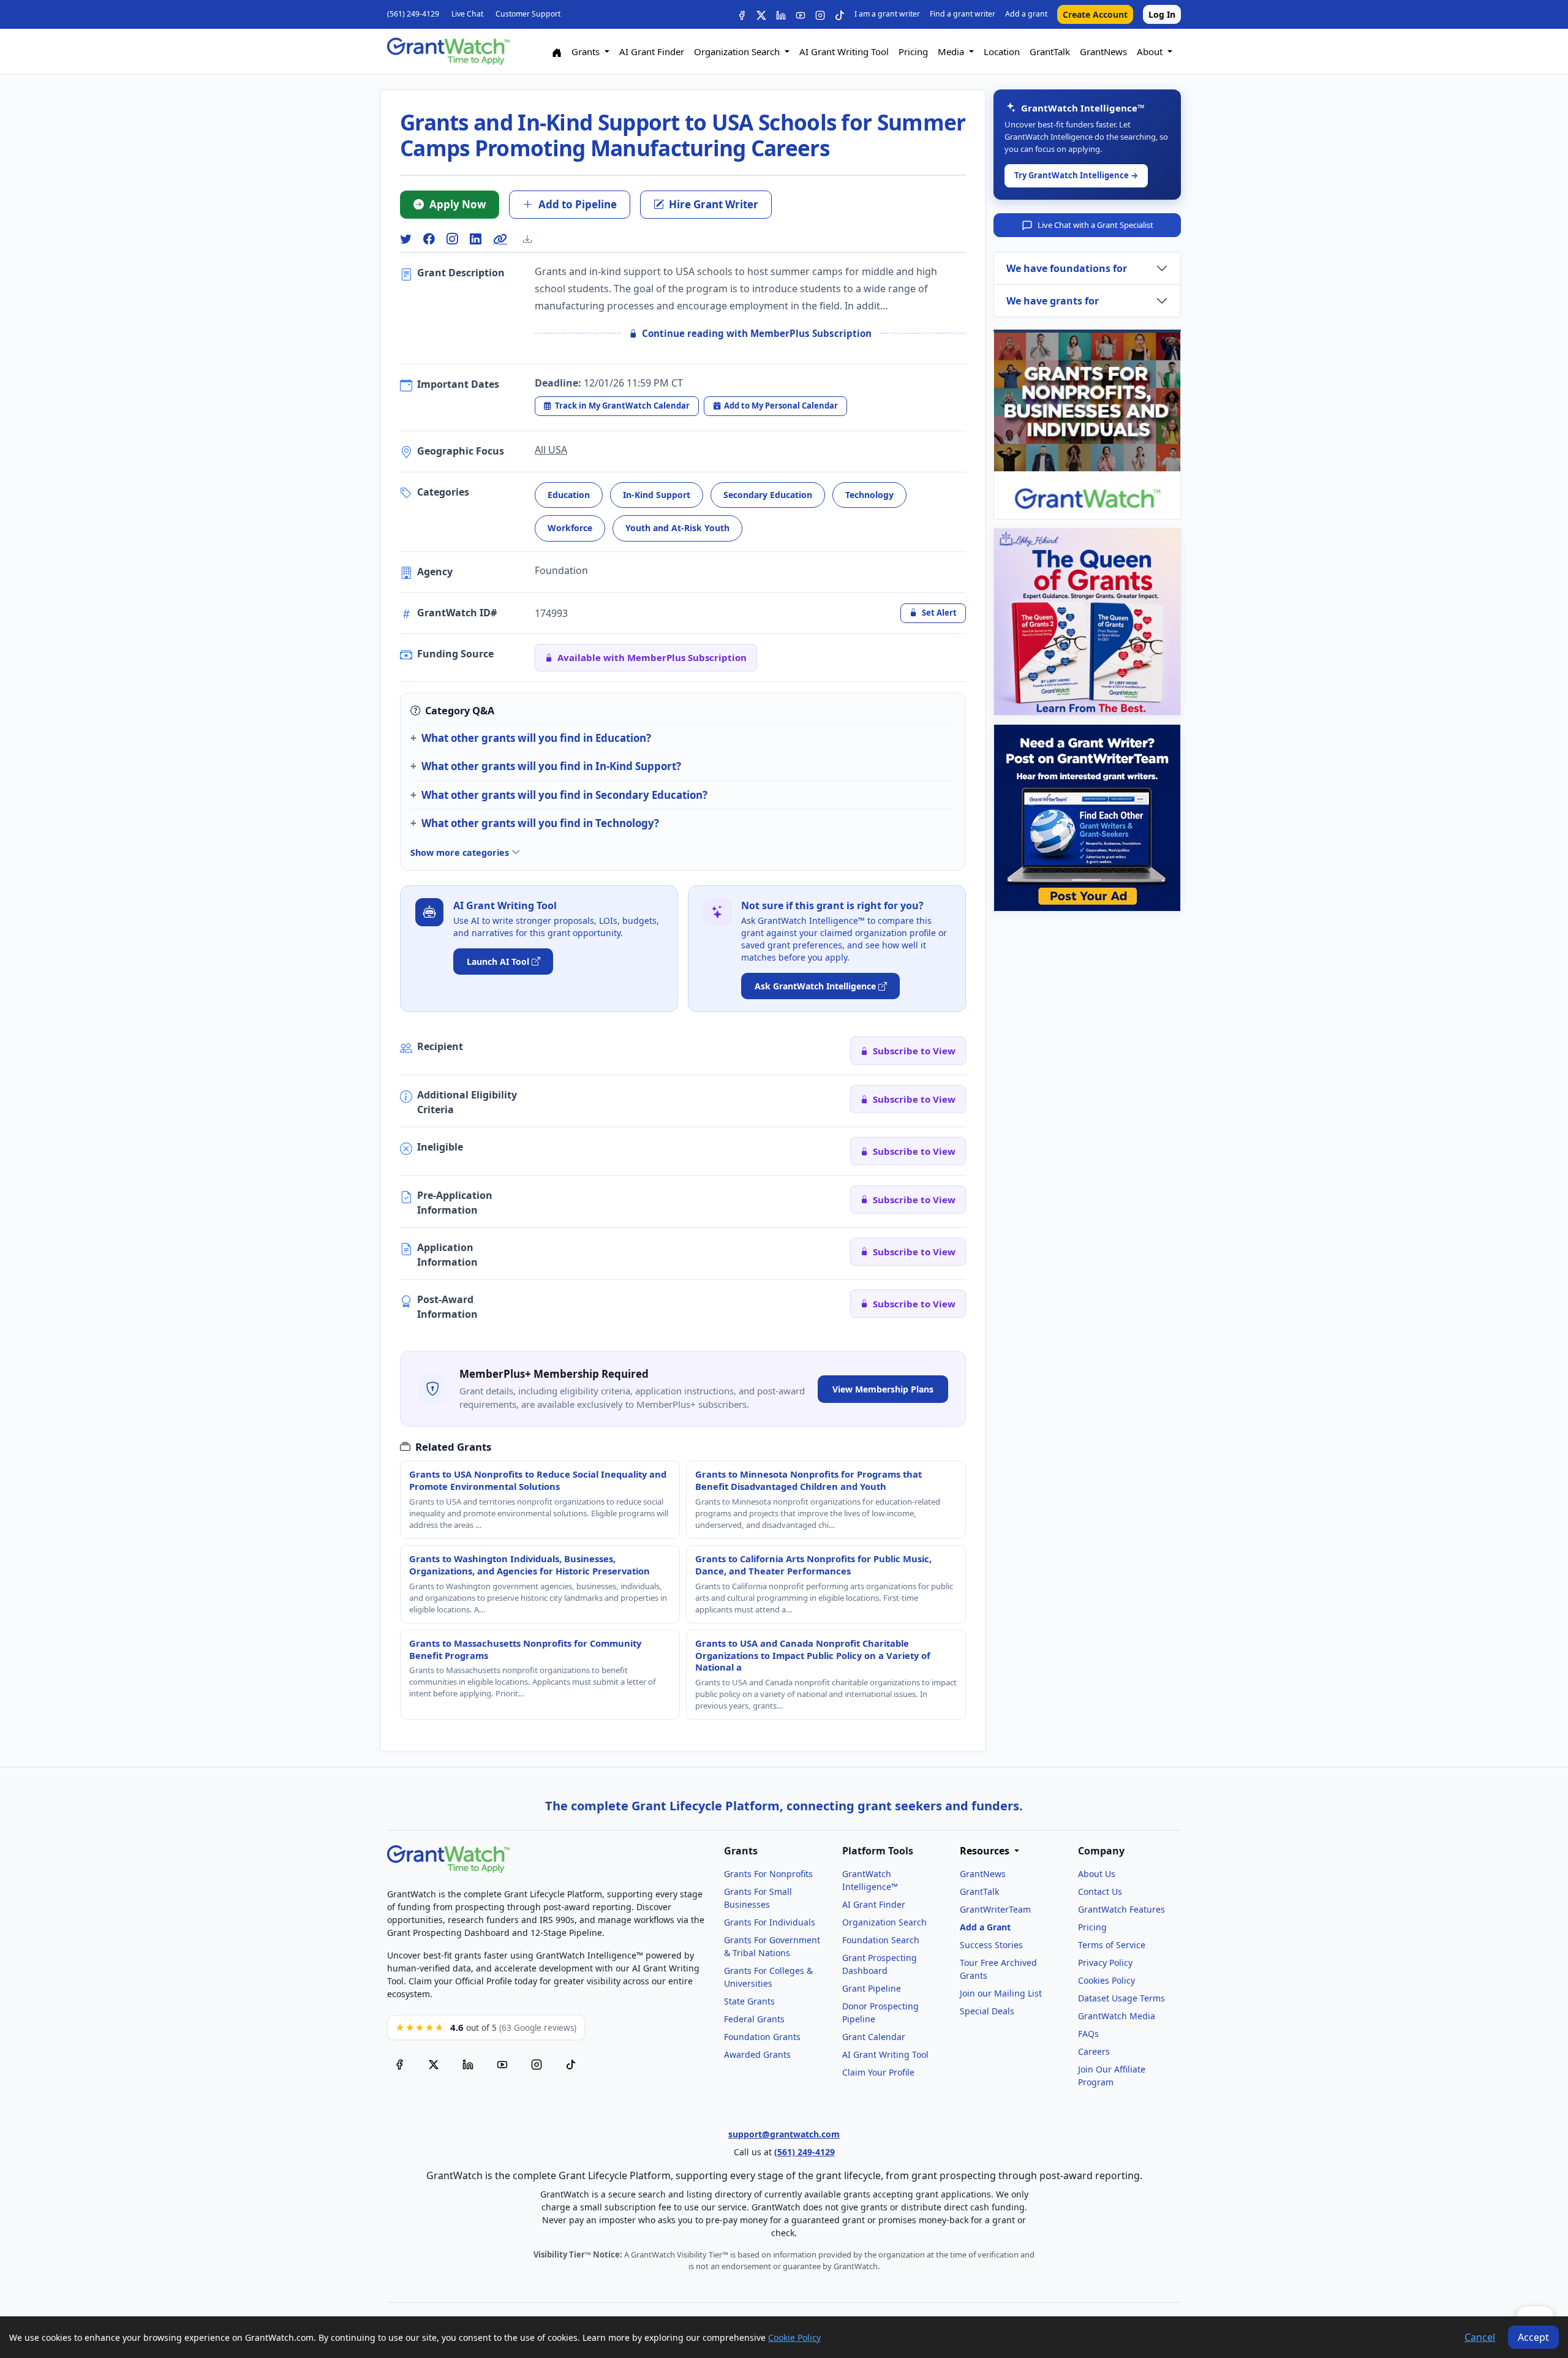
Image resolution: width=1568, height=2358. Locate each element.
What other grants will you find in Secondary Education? (564, 795)
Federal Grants (754, 2019)
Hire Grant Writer (714, 204)
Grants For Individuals (770, 1922)
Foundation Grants (762, 2037)
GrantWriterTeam (995, 1909)
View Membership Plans (883, 1389)
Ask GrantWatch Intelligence (815, 986)
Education (569, 495)
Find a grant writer (963, 14)
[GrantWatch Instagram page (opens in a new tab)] (537, 2065)
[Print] (532, 239)
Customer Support (528, 14)
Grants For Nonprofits (768, 1874)
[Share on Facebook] (429, 239)
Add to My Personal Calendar (781, 406)
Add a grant (1026, 14)
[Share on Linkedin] (475, 239)
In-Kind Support (657, 495)
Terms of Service (1112, 1945)
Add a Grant (985, 1927)
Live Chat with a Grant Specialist (1095, 225)
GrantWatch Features (1121, 1909)
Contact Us (1100, 1891)
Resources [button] (986, 1851)
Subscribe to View (914, 1051)
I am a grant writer (887, 14)
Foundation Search (881, 1940)
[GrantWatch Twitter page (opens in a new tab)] (434, 2065)
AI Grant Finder (652, 51)
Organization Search (884, 1922)
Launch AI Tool (498, 962)
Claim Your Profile (878, 2072)
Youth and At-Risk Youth (677, 528)
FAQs (1088, 2034)
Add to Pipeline (578, 204)
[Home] (557, 52)
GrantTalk (1050, 51)
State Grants (749, 2001)
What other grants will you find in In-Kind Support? (551, 766)
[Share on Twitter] (405, 239)
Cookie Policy (794, 2337)
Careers (1094, 2051)
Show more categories (461, 852)
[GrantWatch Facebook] (742, 14)
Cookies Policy (1106, 1980)
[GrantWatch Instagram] (820, 14)
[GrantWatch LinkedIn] (781, 14)
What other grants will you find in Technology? (540, 823)
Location (1002, 51)
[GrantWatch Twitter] (761, 14)
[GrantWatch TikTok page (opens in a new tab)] (571, 2065)
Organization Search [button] (738, 51)
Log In (1162, 14)
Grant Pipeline (872, 1988)
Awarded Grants (757, 2054)
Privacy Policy (1105, 1963)
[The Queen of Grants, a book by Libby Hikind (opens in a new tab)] (1087, 622)
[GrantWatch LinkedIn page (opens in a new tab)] (468, 2065)
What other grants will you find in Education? (536, 738)
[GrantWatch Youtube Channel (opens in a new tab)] (502, 2065)
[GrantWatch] (448, 51)
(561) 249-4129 (413, 14)
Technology (869, 495)
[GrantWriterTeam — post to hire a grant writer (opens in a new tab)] (1087, 818)
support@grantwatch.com (784, 2134)
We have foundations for (1067, 268)
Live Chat (467, 14)
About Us (1097, 1874)
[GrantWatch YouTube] (801, 14)
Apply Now (458, 204)
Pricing (913, 51)
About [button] (1151, 51)
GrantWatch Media (1117, 2016)
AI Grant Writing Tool (844, 51)
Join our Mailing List (1001, 1993)
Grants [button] (587, 51)
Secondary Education (768, 495)
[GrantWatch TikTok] (840, 14)
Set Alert (939, 613)
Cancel (1480, 2337)
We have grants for (1053, 301)
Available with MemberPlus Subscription (652, 657)
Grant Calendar (874, 2037)
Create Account (1095, 14)
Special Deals (987, 2011)
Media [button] (952, 51)
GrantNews (1103, 51)
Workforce (570, 528)
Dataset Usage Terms (1121, 1998)
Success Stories (991, 1945)
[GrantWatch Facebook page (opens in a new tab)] (399, 2065)
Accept (1533, 2337)
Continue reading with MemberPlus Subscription (757, 333)
